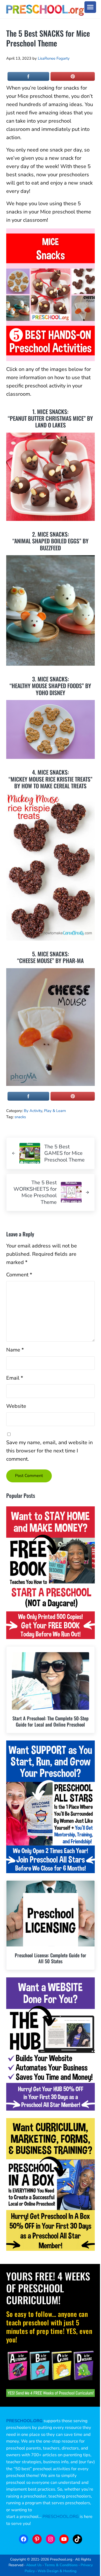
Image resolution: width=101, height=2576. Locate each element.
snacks (20, 1117)
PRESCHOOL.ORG (61, 2517)
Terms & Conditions (61, 2565)
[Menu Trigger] (90, 7)
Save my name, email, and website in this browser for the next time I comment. (49, 1451)
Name (15, 1350)
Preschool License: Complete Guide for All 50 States (51, 1958)
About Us (34, 2565)
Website (16, 1406)
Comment (19, 1275)
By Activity (33, 1111)
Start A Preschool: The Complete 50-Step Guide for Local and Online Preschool (51, 1721)
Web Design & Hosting (57, 2571)
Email (15, 1378)
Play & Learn (55, 1111)
